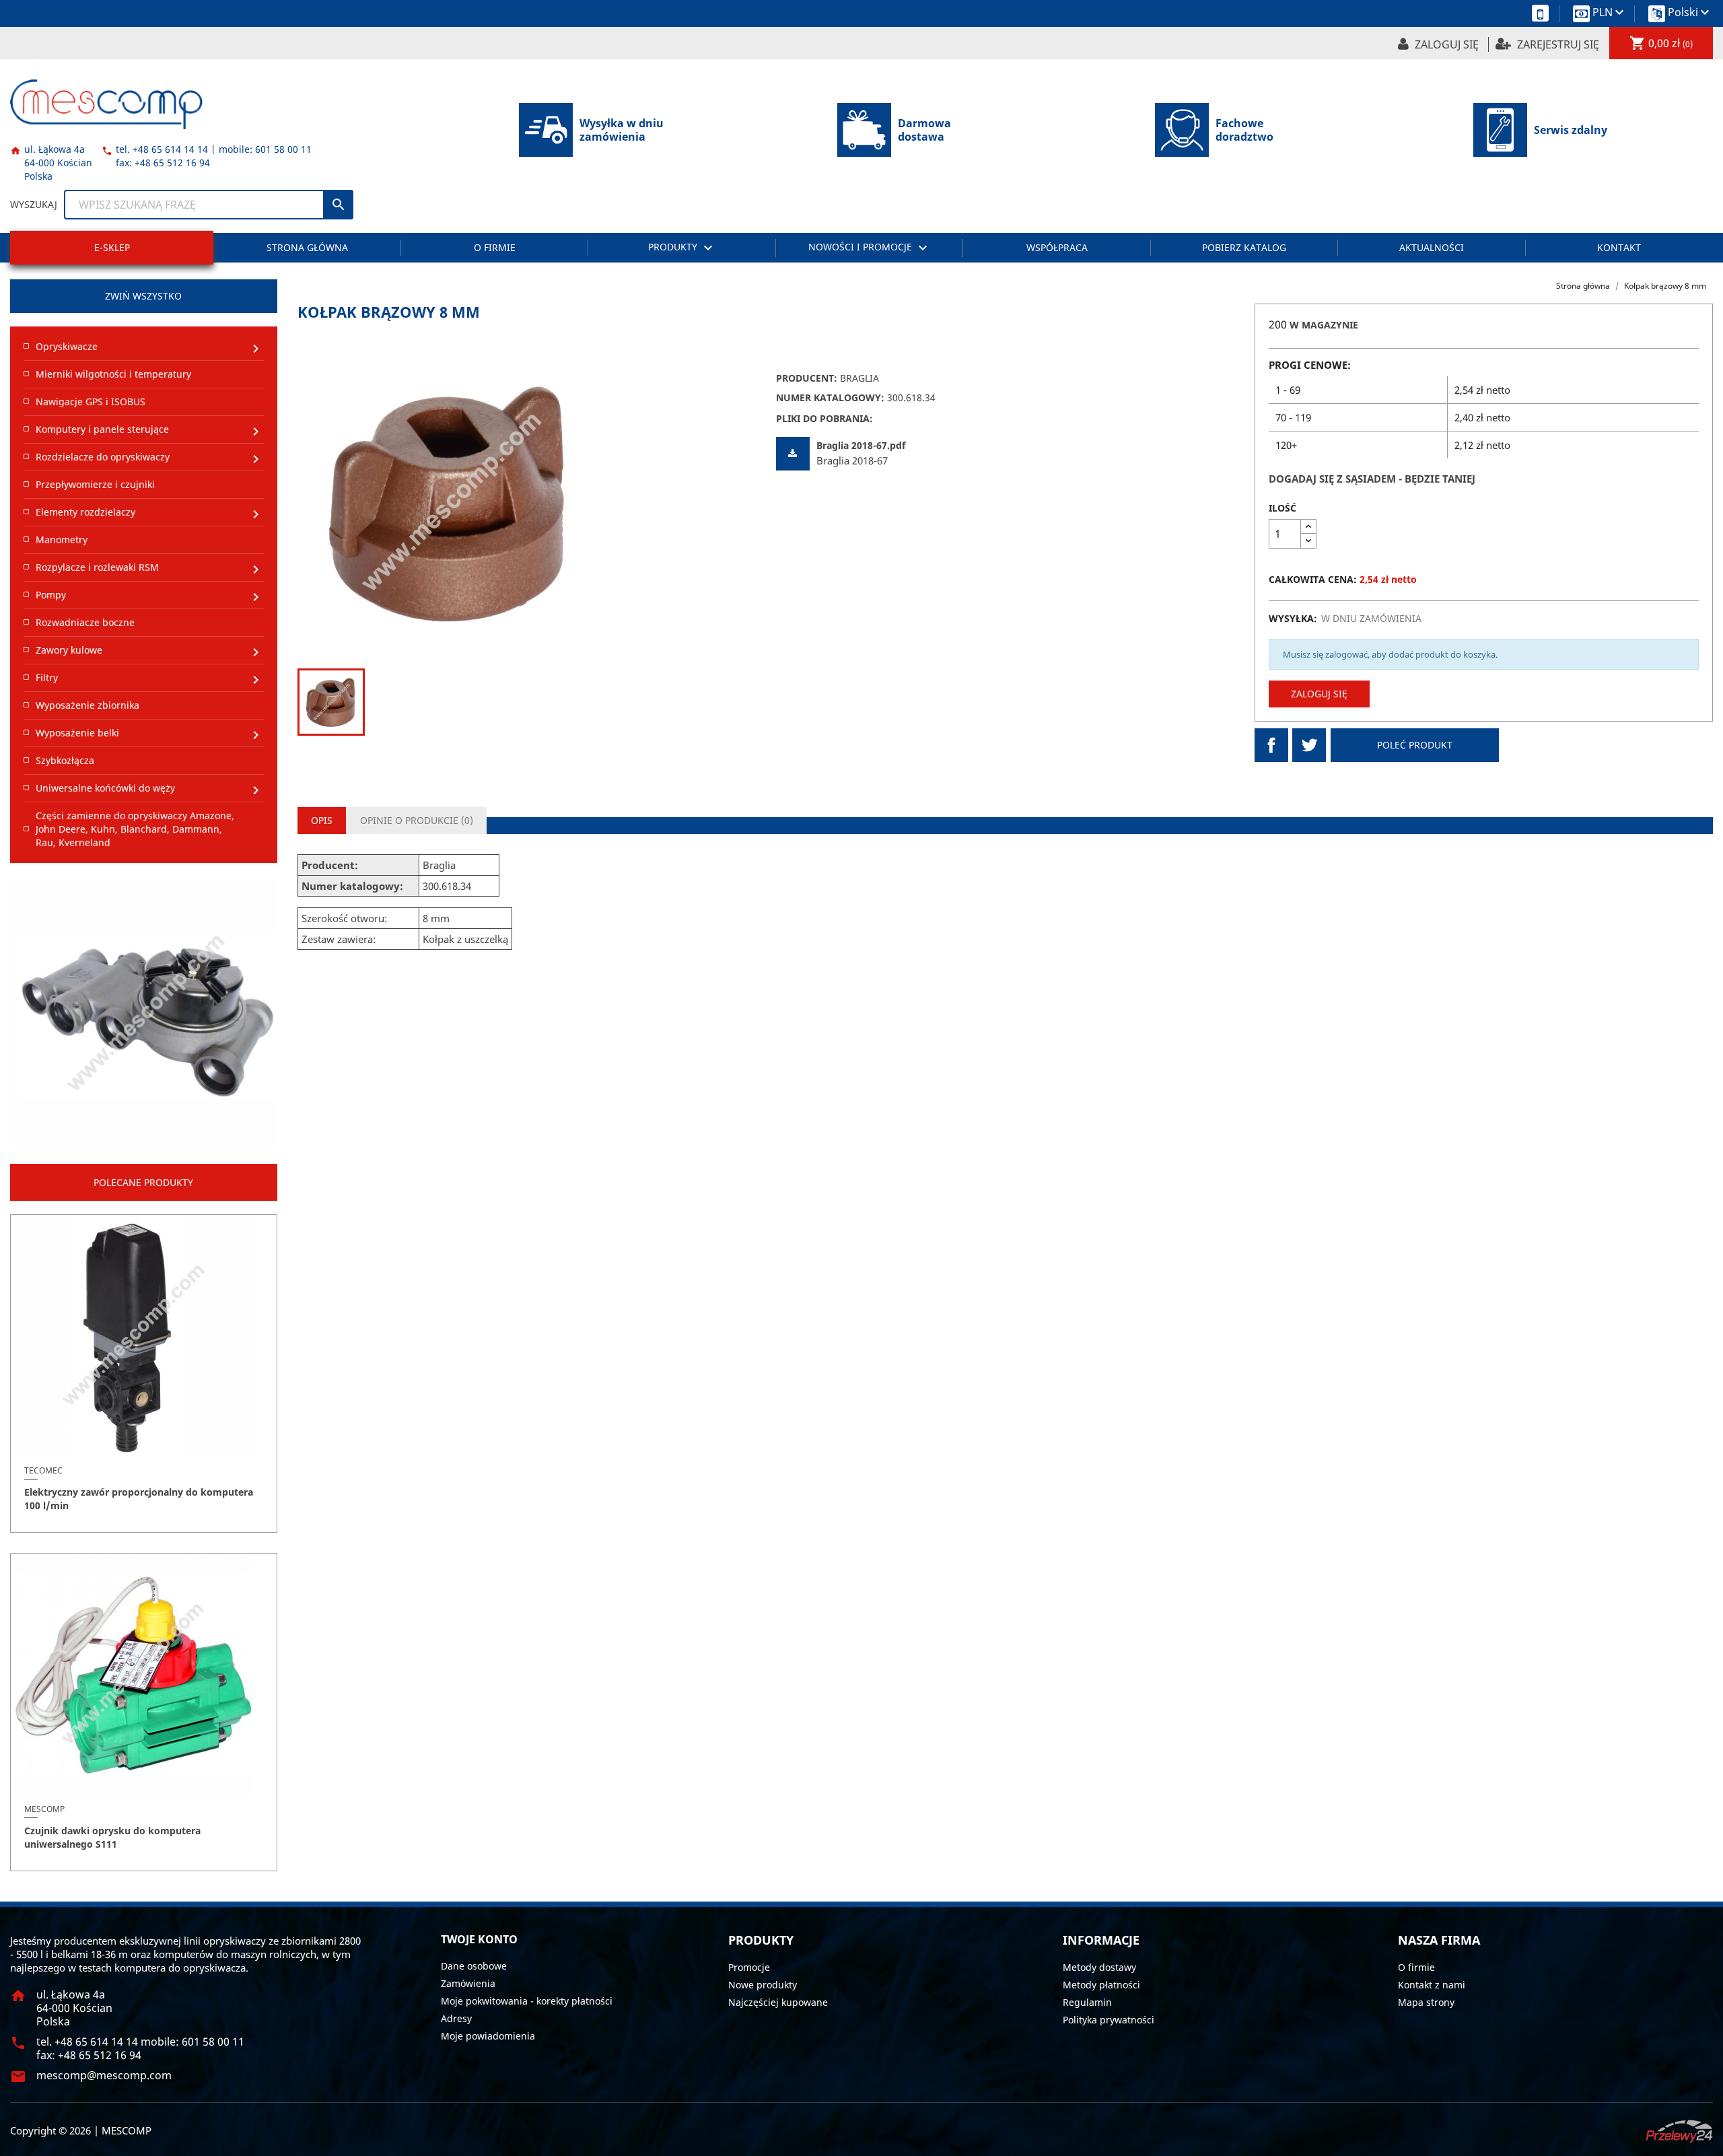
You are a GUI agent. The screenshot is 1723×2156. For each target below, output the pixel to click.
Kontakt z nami (1432, 1985)
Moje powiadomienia (488, 2036)
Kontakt (1619, 247)
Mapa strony (1426, 2002)
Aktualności (1432, 247)
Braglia (859, 378)
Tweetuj (1309, 745)
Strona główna (307, 247)
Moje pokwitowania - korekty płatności (527, 2001)
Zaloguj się (1319, 694)
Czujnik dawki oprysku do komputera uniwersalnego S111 (112, 1837)
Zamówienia (468, 1983)
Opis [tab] (322, 820)
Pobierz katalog (1244, 247)
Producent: (807, 378)
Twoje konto (479, 1939)
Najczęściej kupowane (778, 2002)
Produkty (682, 248)
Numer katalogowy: (830, 397)
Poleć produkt (1415, 745)
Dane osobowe (474, 1966)
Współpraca (1057, 247)
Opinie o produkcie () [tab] (417, 820)
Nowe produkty (763, 1985)
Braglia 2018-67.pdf (861, 445)
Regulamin (1087, 2002)
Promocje (749, 1967)
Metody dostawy (1099, 1967)
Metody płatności (1101, 1985)
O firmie (495, 247)
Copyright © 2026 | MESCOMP (81, 2130)
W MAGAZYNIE (1324, 325)
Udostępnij (1271, 745)
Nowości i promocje (870, 248)
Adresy (456, 2018)
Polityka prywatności (1109, 2020)
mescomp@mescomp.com (104, 2075)
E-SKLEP (112, 247)
